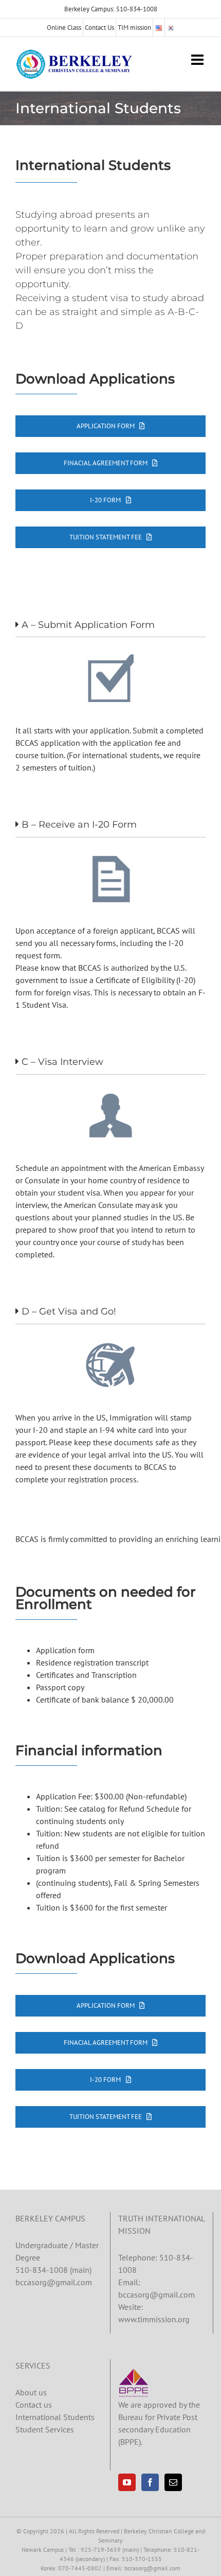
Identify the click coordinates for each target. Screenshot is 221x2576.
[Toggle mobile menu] (198, 60)
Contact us (34, 2405)
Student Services (45, 2429)
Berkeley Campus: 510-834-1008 (111, 9)
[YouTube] (127, 2482)
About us (31, 2392)
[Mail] (173, 2482)
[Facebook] (150, 2482)
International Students (55, 2417)
